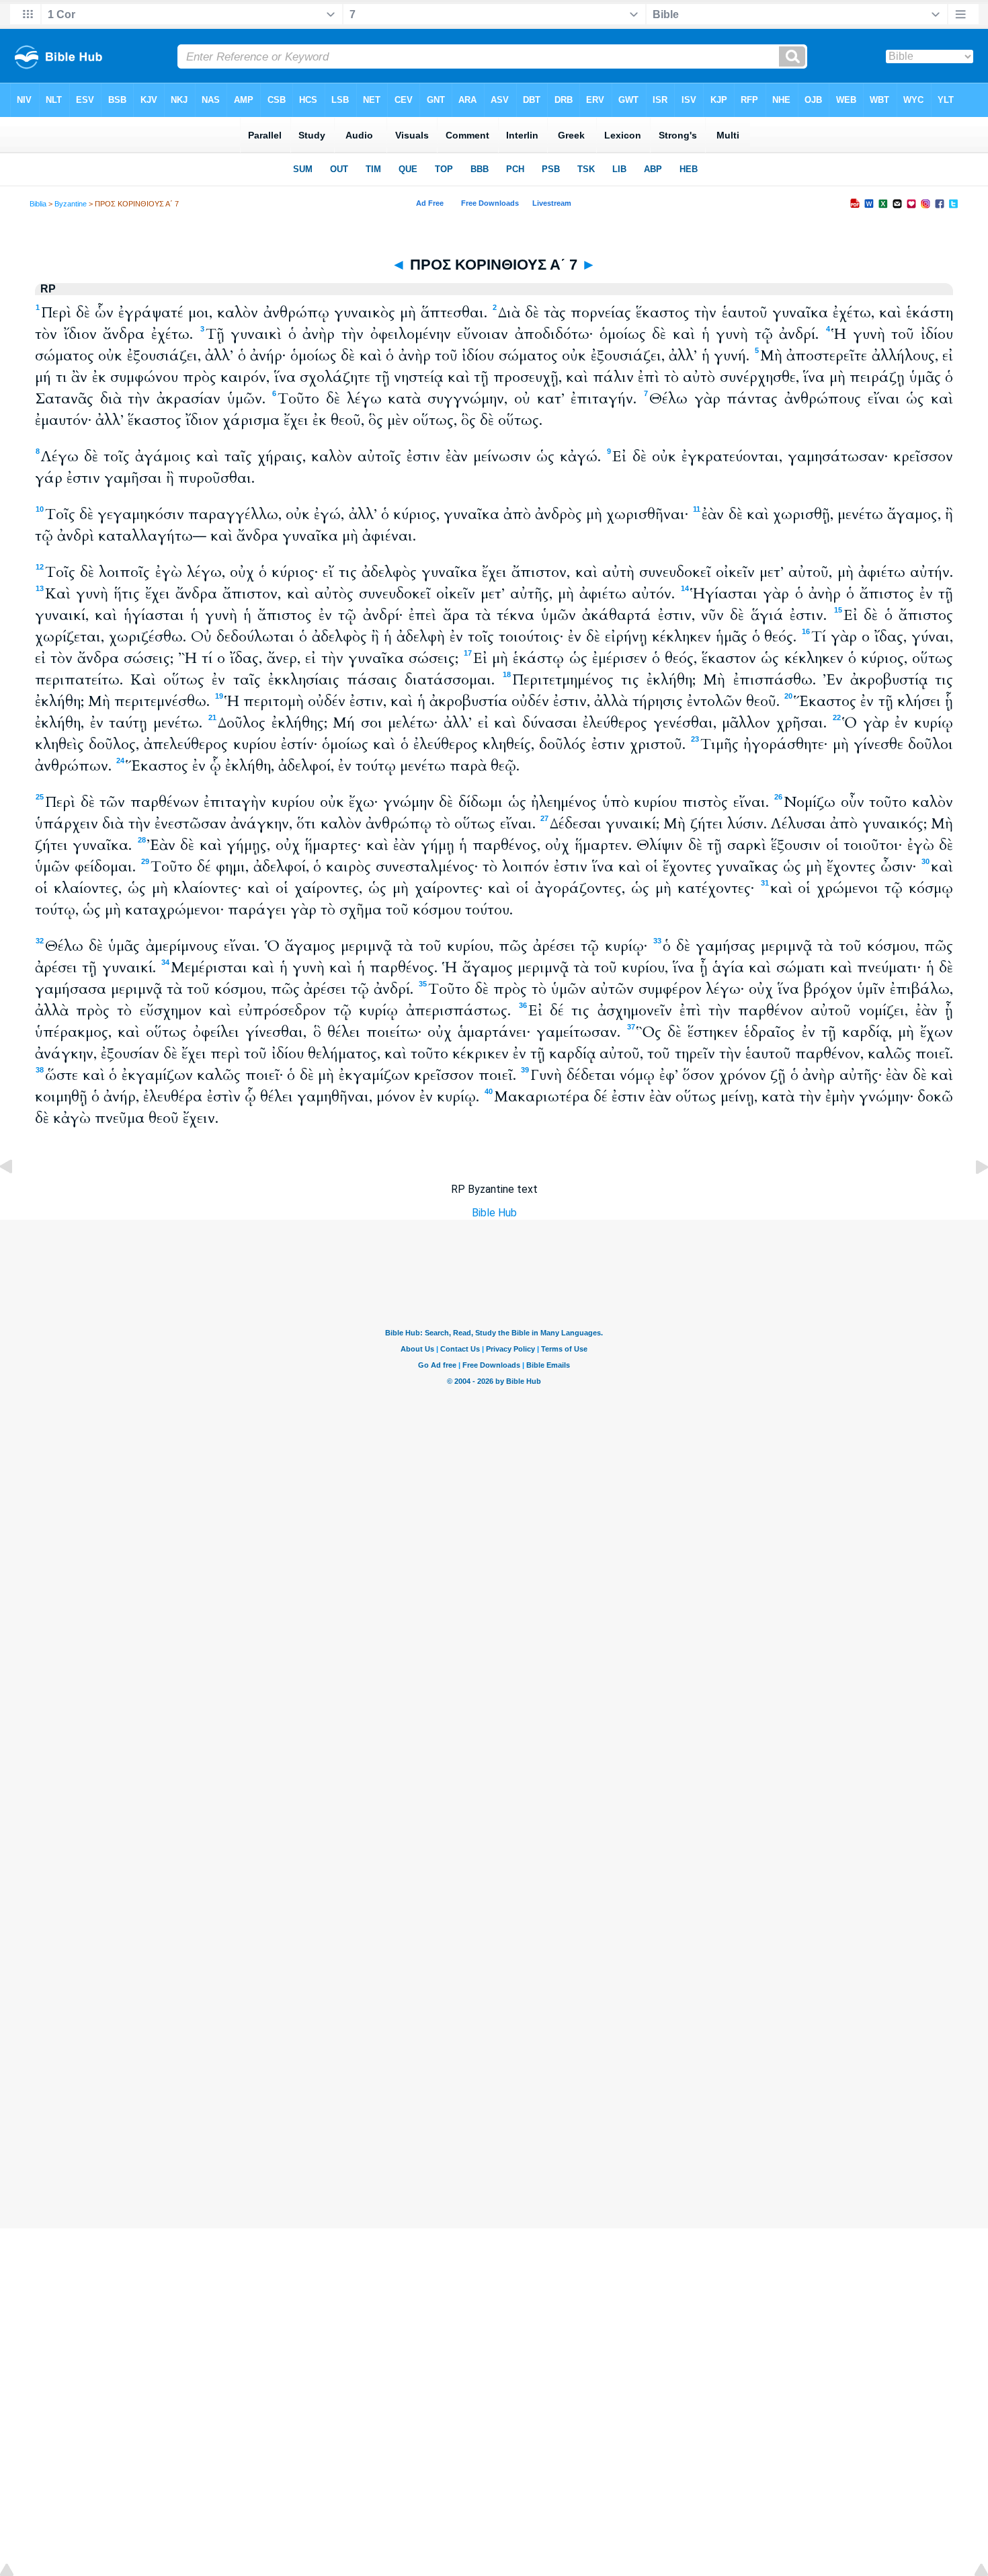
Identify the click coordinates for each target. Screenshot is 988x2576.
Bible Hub (494, 1213)
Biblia (38, 204)
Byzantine (71, 204)
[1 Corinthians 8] (971, 1197)
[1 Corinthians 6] (17, 1197)
